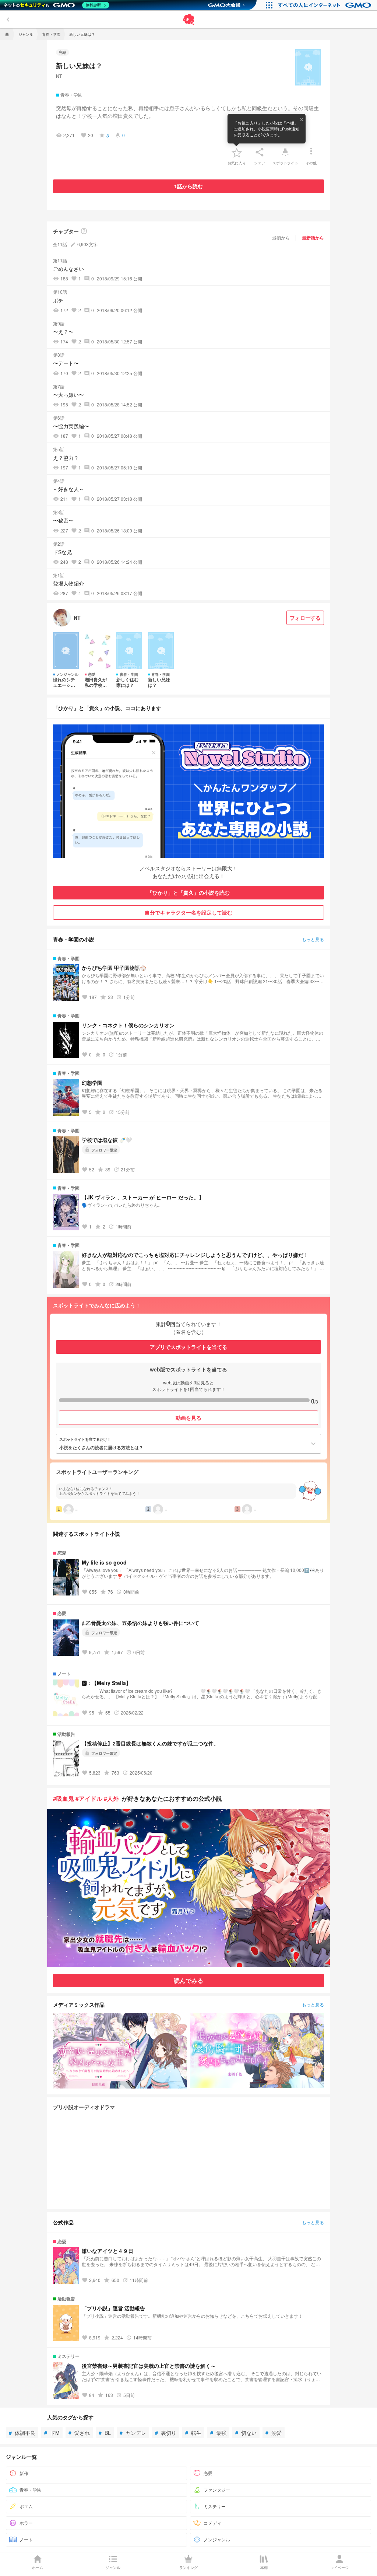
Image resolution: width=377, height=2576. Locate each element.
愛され (79, 2433)
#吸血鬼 (64, 1798)
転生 (193, 2433)
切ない (246, 2433)
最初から (281, 237)
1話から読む (188, 186)
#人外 (111, 1798)
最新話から (313, 238)
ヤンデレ (133, 2433)
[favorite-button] (237, 152)
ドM (52, 2433)
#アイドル (89, 1798)
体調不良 (22, 2433)
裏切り (166, 2433)
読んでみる (188, 1980)
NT (59, 76)
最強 (218, 2433)
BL (105, 2433)
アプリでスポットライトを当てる (188, 1347)
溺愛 (274, 2433)
